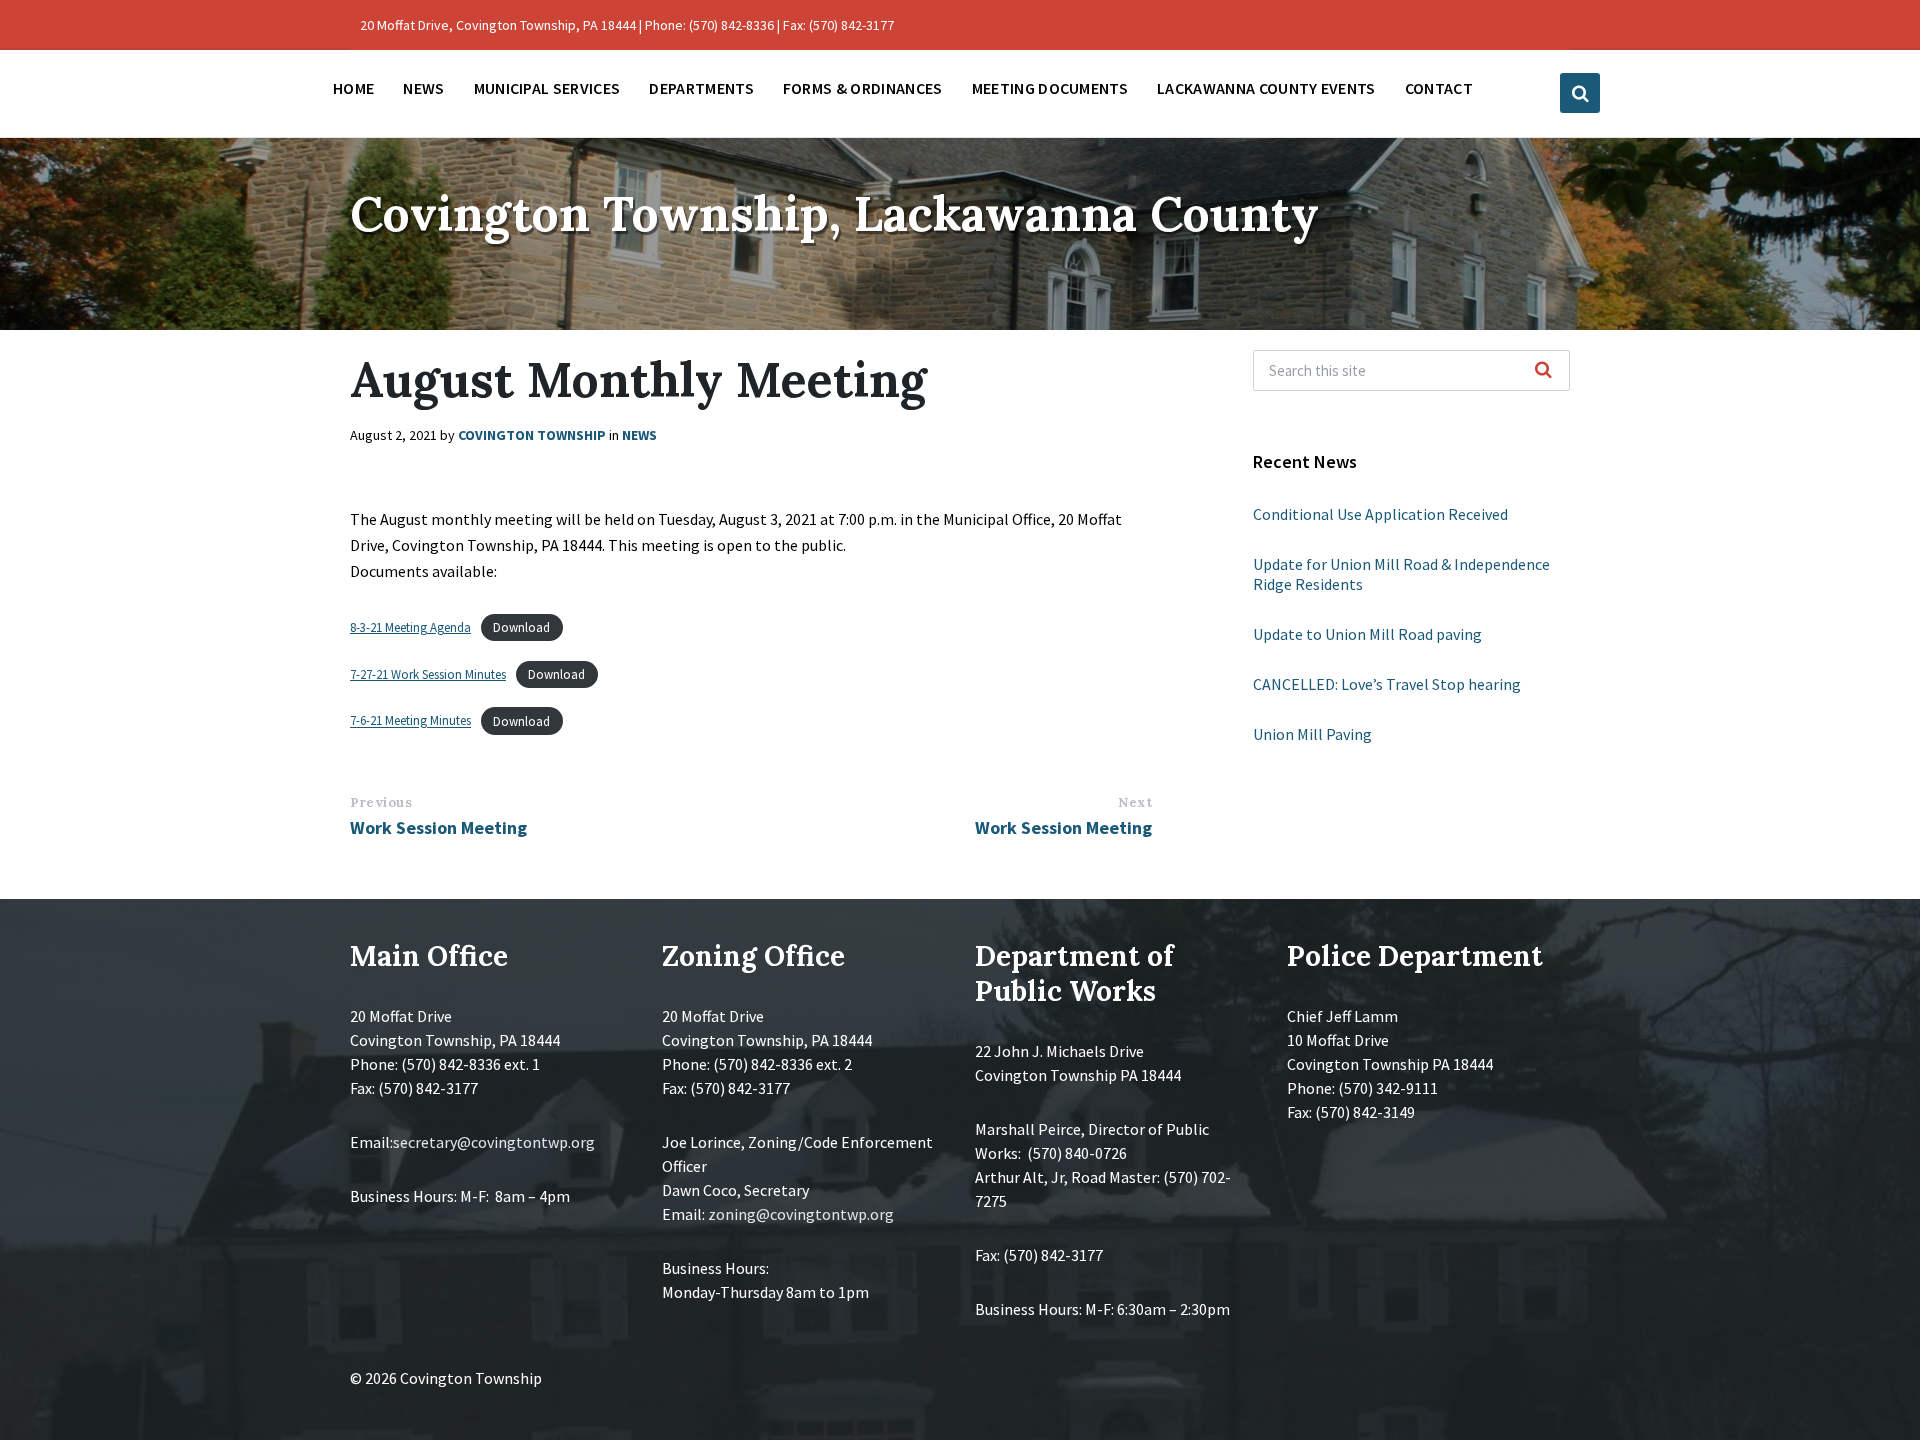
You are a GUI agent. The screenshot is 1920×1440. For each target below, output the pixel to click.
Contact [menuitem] (1439, 88)
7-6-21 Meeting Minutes (410, 721)
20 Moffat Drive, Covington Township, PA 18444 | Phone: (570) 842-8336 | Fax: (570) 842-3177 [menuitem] (627, 25)
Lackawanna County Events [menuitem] (1266, 88)
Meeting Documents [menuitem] (1050, 88)
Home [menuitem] (353, 88)
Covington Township (532, 435)
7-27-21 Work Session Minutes (428, 674)
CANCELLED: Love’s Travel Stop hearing (1387, 684)
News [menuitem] (423, 88)
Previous (381, 802)
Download (521, 627)
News (639, 435)
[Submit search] (1544, 371)
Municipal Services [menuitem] (547, 88)
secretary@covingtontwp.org (494, 1142)
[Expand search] (1580, 93)
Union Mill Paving (1312, 734)
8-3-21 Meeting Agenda (410, 627)
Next (1135, 802)
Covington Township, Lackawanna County (834, 213)
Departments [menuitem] (701, 88)
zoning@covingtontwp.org (801, 1214)
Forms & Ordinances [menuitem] (863, 88)
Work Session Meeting (438, 827)
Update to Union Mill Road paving (1367, 634)
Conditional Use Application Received (1380, 514)
